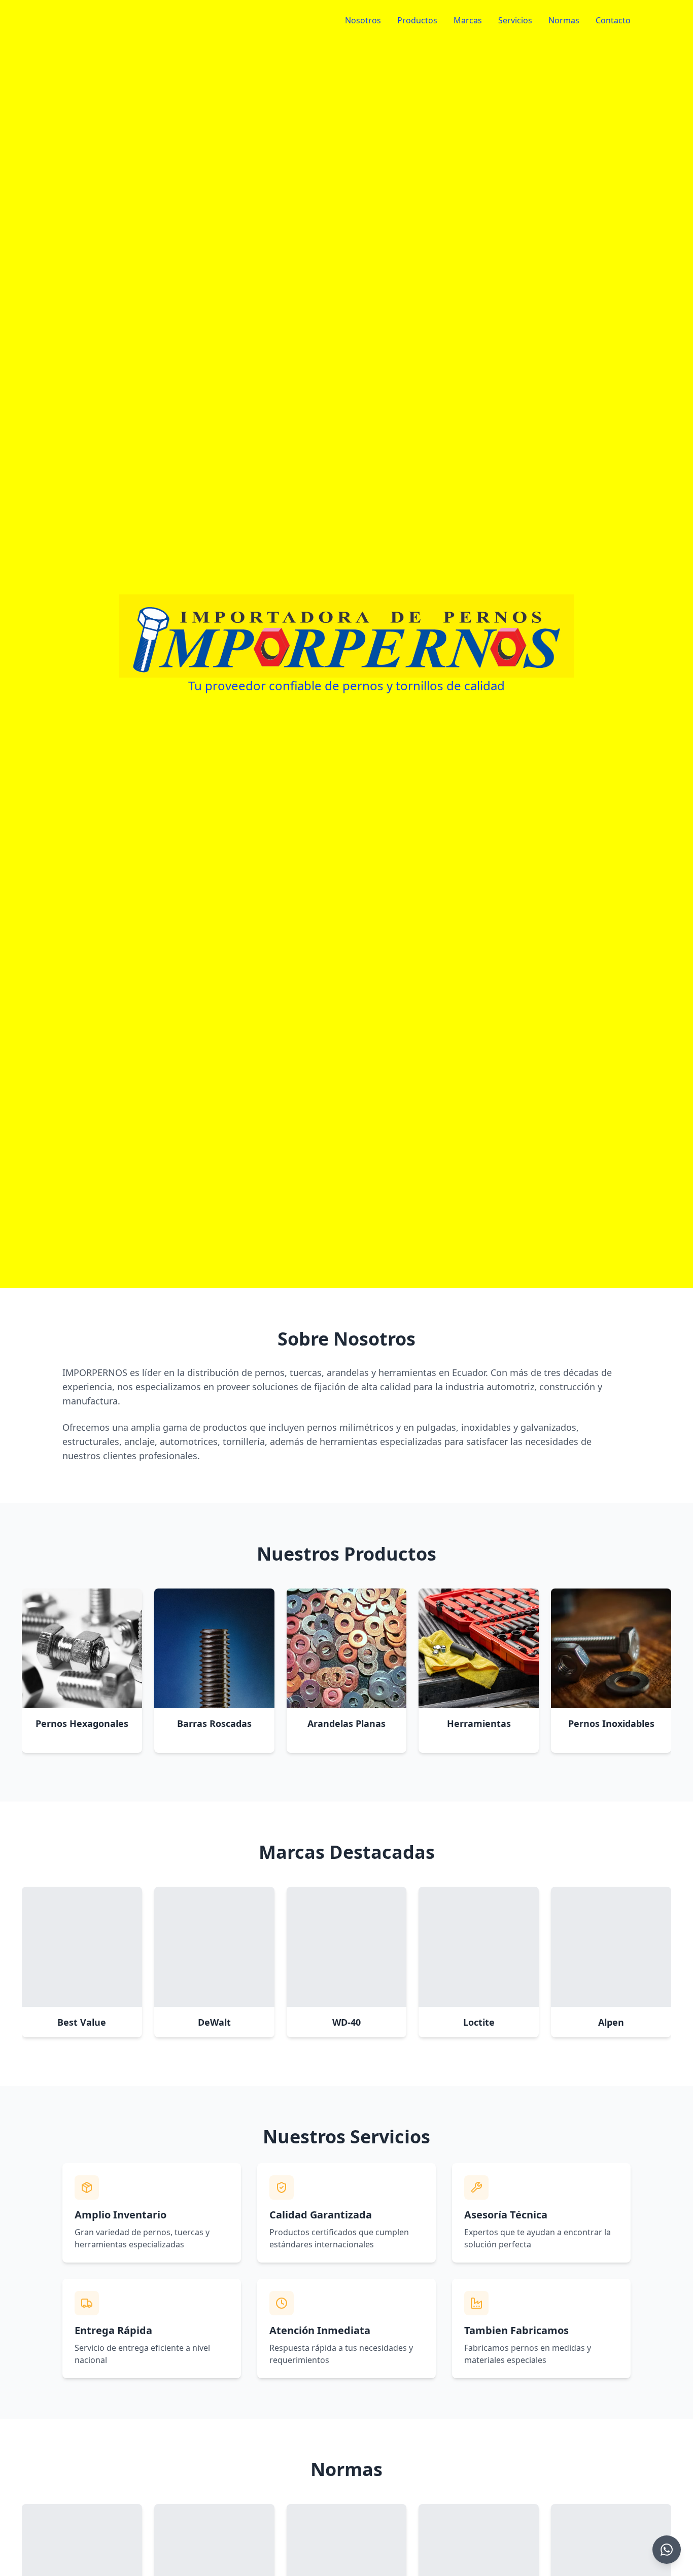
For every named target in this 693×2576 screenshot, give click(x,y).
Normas (564, 20)
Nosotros (363, 20)
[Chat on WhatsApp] (667, 2550)
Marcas (468, 20)
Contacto (613, 20)
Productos (417, 20)
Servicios (515, 20)
